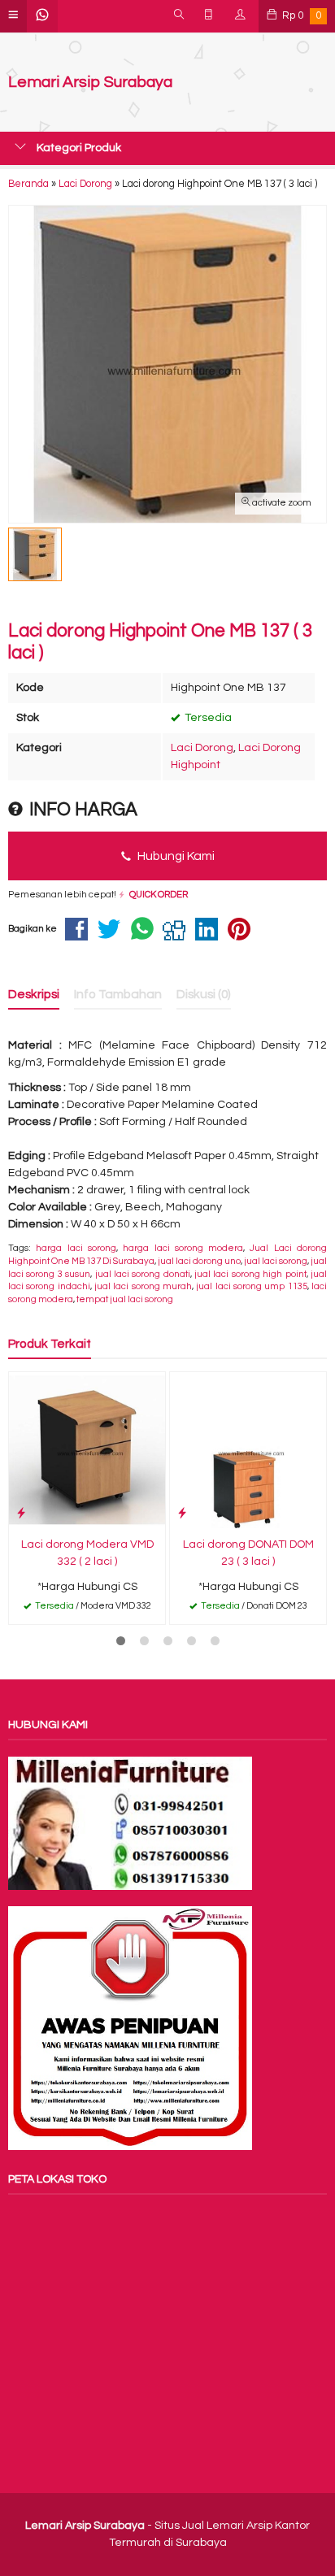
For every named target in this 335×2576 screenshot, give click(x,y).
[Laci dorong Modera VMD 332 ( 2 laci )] (87, 1449)
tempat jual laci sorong (125, 1299)
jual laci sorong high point (250, 1274)
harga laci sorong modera (183, 1248)
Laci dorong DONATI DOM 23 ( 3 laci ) (248, 1553)
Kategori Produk (78, 148)
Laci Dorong (202, 748)
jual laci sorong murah (143, 1286)
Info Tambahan (118, 994)
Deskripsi (34, 994)
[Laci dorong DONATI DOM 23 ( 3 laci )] (248, 1449)
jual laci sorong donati (143, 1274)
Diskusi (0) (204, 994)
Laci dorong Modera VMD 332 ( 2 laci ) (87, 1553)
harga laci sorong (76, 1248)
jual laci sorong (276, 1261)
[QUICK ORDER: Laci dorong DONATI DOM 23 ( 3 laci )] (182, 1513)
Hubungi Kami (175, 856)
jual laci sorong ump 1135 (251, 1286)
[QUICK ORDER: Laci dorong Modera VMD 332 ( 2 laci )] (21, 1513)
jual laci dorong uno (199, 1261)
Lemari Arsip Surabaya (90, 83)
